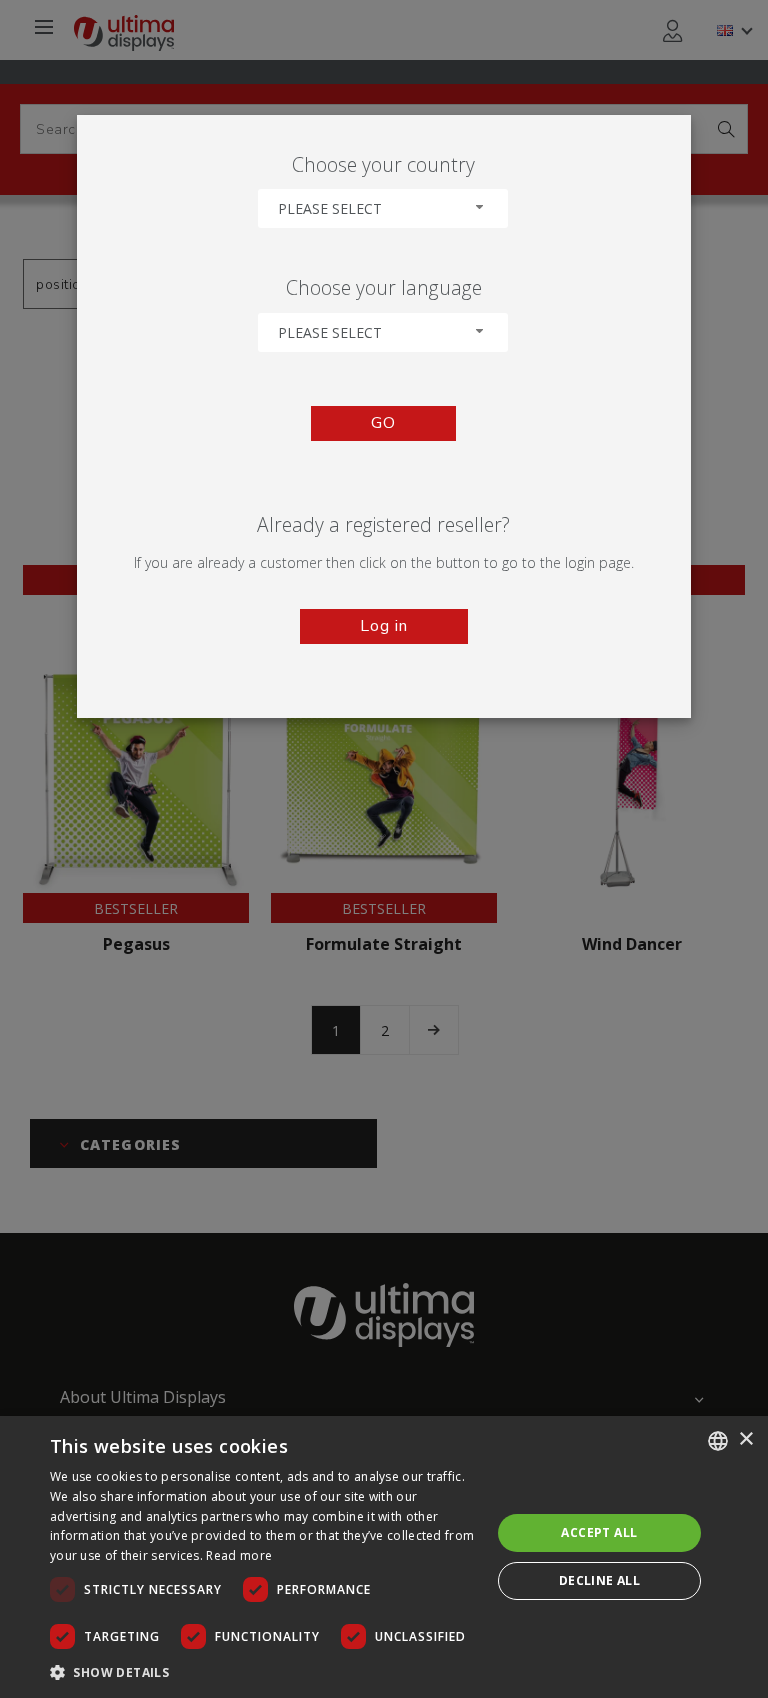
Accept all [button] (599, 1532)
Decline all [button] (599, 1580)
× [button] (745, 1439)
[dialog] (384, 1557)
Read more (239, 1555)
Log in (384, 626)
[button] (264, 1671)
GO (383, 423)
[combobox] (383, 208)
